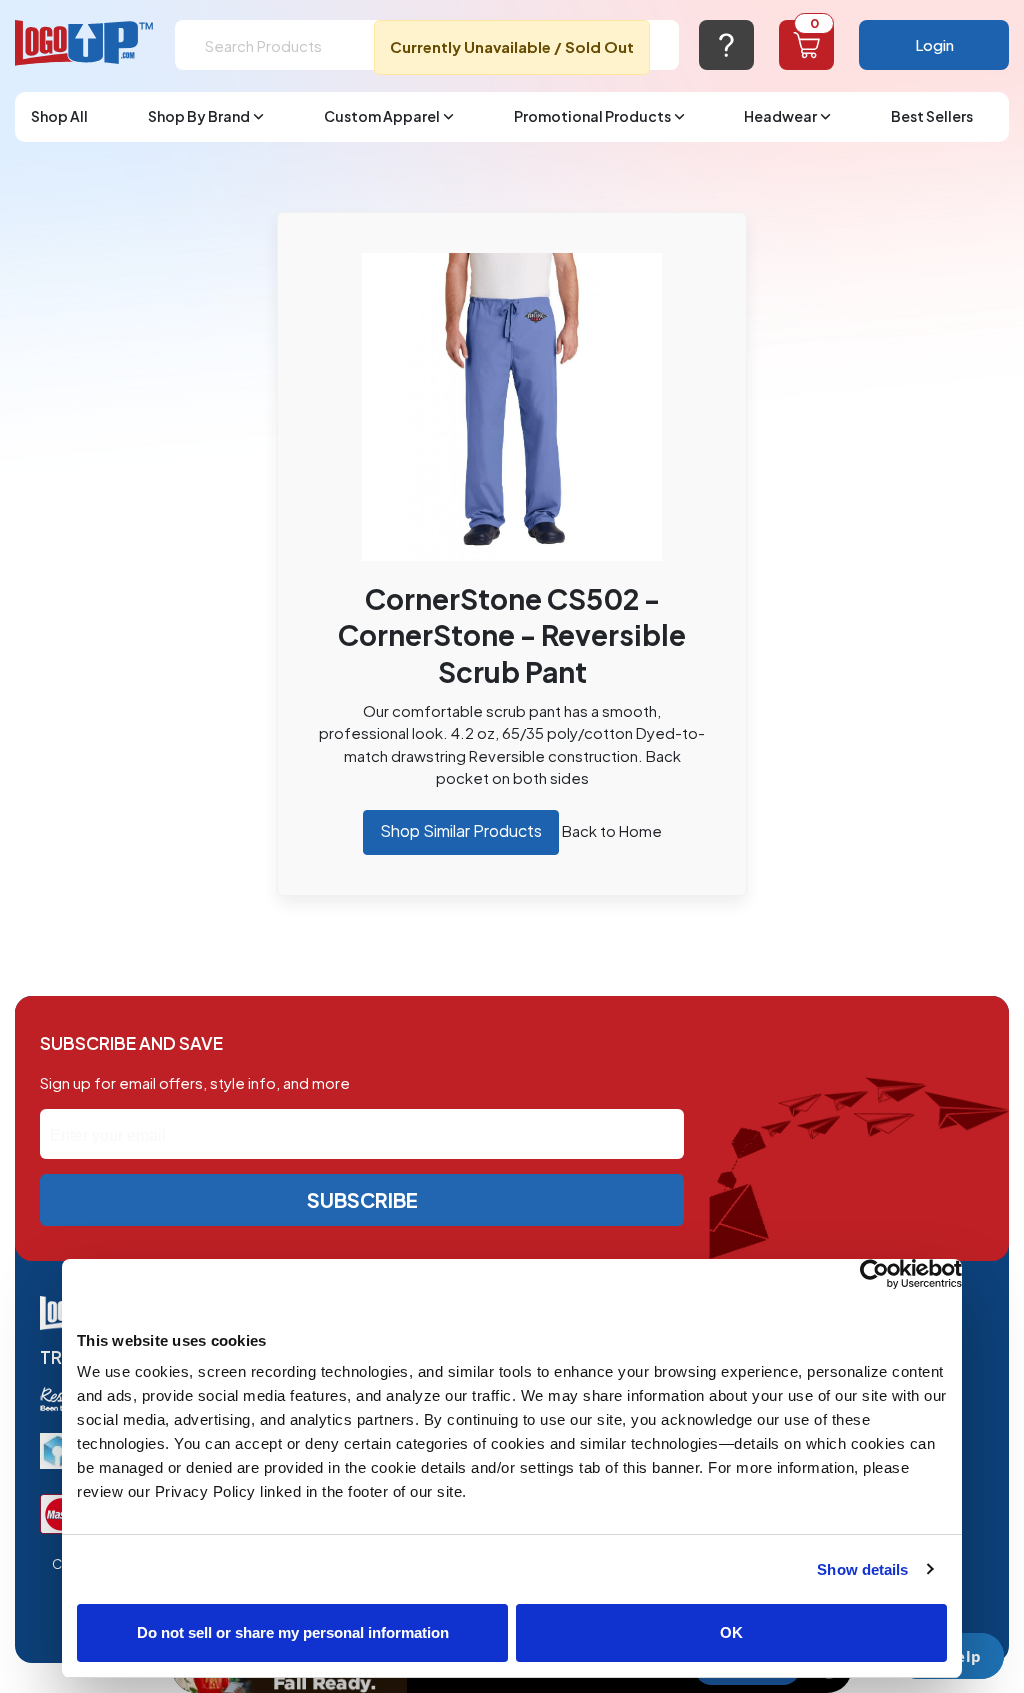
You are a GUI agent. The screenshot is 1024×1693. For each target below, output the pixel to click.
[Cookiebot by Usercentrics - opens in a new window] (874, 1274)
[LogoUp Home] (85, 43)
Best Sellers (932, 116)
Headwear (780, 116)
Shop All (59, 116)
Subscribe (362, 1199)
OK (731, 1632)
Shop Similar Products (461, 830)
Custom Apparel (382, 116)
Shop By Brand (199, 116)
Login (934, 44)
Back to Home (612, 830)
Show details (862, 1569)
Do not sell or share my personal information (293, 1632)
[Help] (726, 45)
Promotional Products (592, 116)
